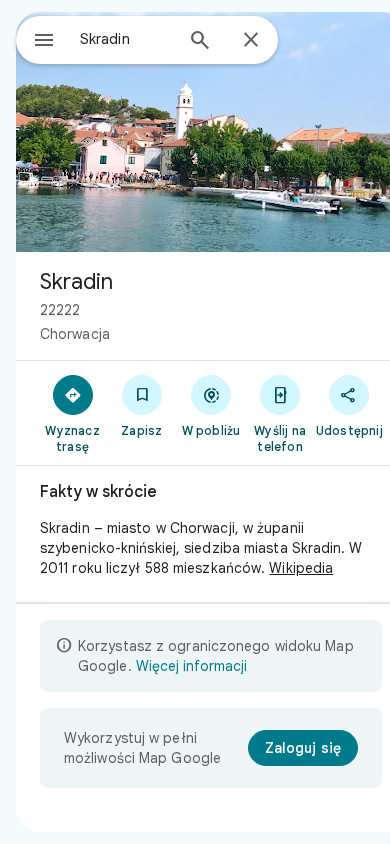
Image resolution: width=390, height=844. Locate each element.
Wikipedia (301, 568)
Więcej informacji (191, 666)
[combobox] (126, 39)
